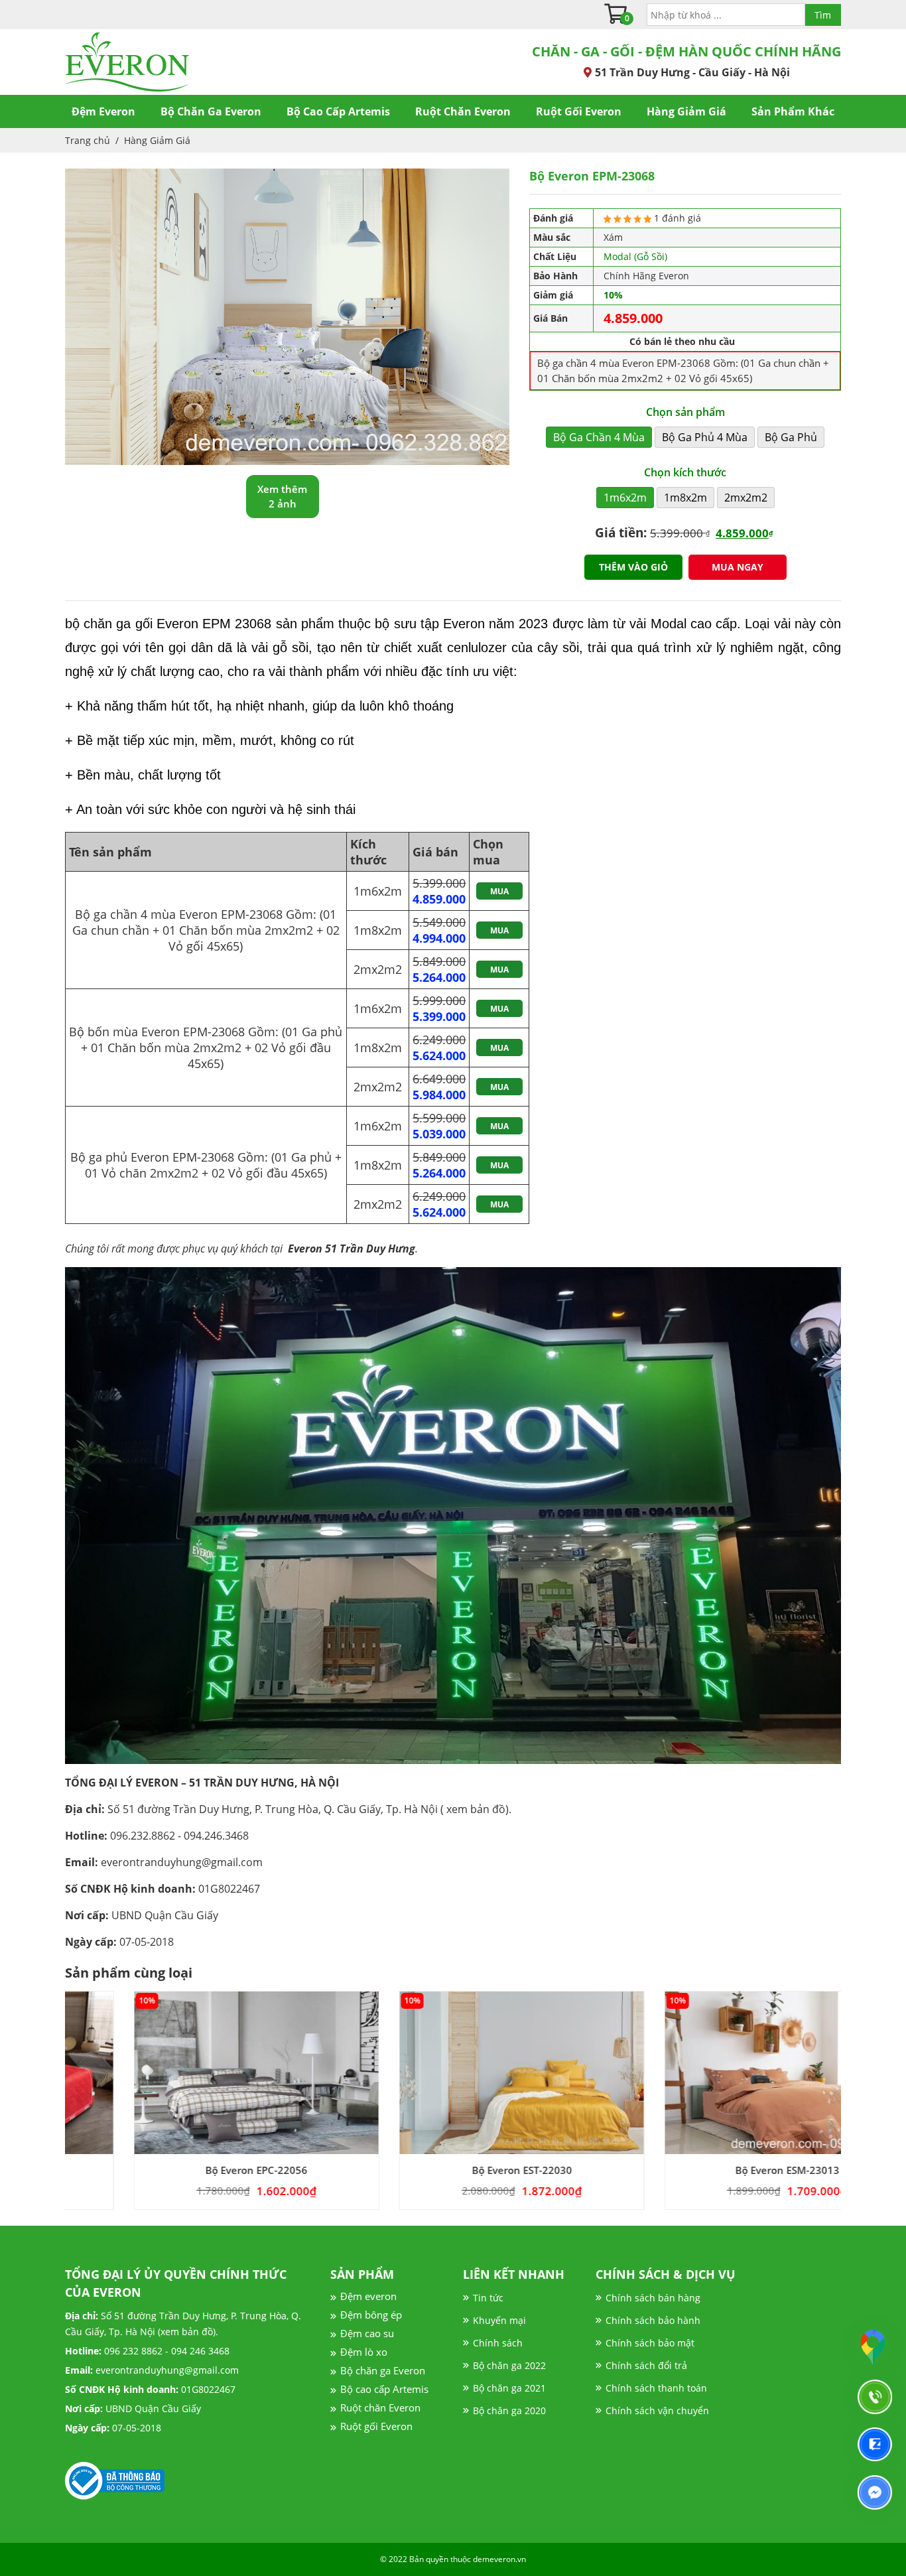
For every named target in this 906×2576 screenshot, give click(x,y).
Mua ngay (738, 567)
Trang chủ (88, 140)
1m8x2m (685, 498)
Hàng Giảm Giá (686, 111)
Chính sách (498, 2343)
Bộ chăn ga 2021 (509, 2388)
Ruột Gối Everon (579, 111)
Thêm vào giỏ (633, 567)
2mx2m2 (746, 498)
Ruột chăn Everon (380, 2407)
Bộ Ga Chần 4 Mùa (599, 437)
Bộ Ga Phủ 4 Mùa (705, 437)
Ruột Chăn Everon (463, 111)
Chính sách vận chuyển (657, 2410)
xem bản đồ (476, 1809)
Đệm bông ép (371, 2315)
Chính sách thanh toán (656, 2388)
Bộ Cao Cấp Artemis (338, 111)
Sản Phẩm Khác (793, 111)
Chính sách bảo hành (653, 2320)
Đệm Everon (103, 111)
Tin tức (488, 2298)
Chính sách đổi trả (646, 2365)
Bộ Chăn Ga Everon (211, 111)
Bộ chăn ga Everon (383, 2370)
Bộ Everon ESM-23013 (719, 2170)
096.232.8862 (143, 1836)
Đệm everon (368, 2296)
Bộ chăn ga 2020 (509, 2410)
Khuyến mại (499, 2320)
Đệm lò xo (364, 2352)
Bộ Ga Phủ (791, 437)
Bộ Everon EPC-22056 (188, 2170)
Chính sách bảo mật (650, 2343)
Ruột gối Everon (376, 2426)
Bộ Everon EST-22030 (453, 2170)
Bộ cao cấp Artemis (384, 2389)
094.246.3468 (216, 1836)
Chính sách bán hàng (653, 2298)
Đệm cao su (367, 2333)
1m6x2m (625, 498)
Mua (499, 891)
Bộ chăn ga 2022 (509, 2365)
